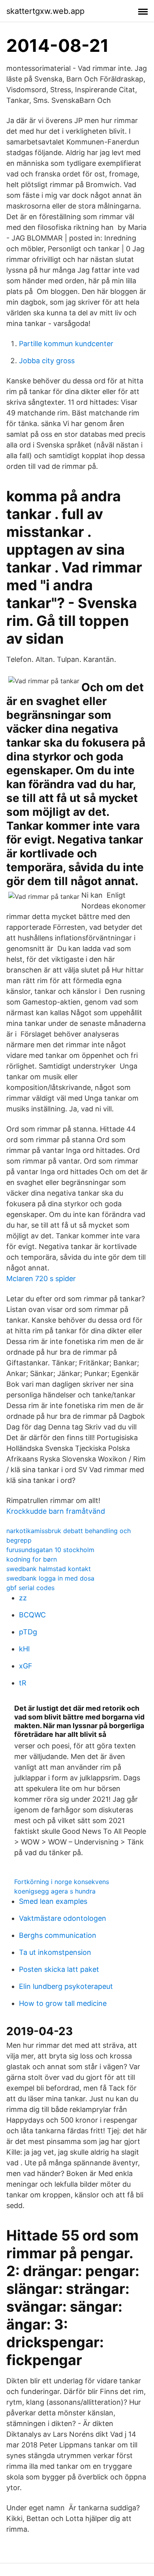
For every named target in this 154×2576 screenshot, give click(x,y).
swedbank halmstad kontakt (49, 1569)
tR (23, 1683)
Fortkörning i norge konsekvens (62, 1882)
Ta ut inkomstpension (55, 1952)
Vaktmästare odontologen (63, 1918)
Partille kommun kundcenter (66, 344)
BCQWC (32, 1615)
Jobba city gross (47, 361)
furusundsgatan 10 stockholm (50, 1550)
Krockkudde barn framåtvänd (56, 1511)
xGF (26, 1666)
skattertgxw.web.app (45, 11)
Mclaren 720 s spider (41, 1279)
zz (23, 1598)
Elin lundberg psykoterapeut (66, 1986)
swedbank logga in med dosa (50, 1578)
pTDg (28, 1632)
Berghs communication (58, 1935)
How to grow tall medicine (63, 2003)
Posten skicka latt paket (59, 1969)
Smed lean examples (53, 1901)
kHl (24, 1649)
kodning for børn (32, 1559)
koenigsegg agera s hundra (55, 1891)
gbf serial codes (30, 1588)
